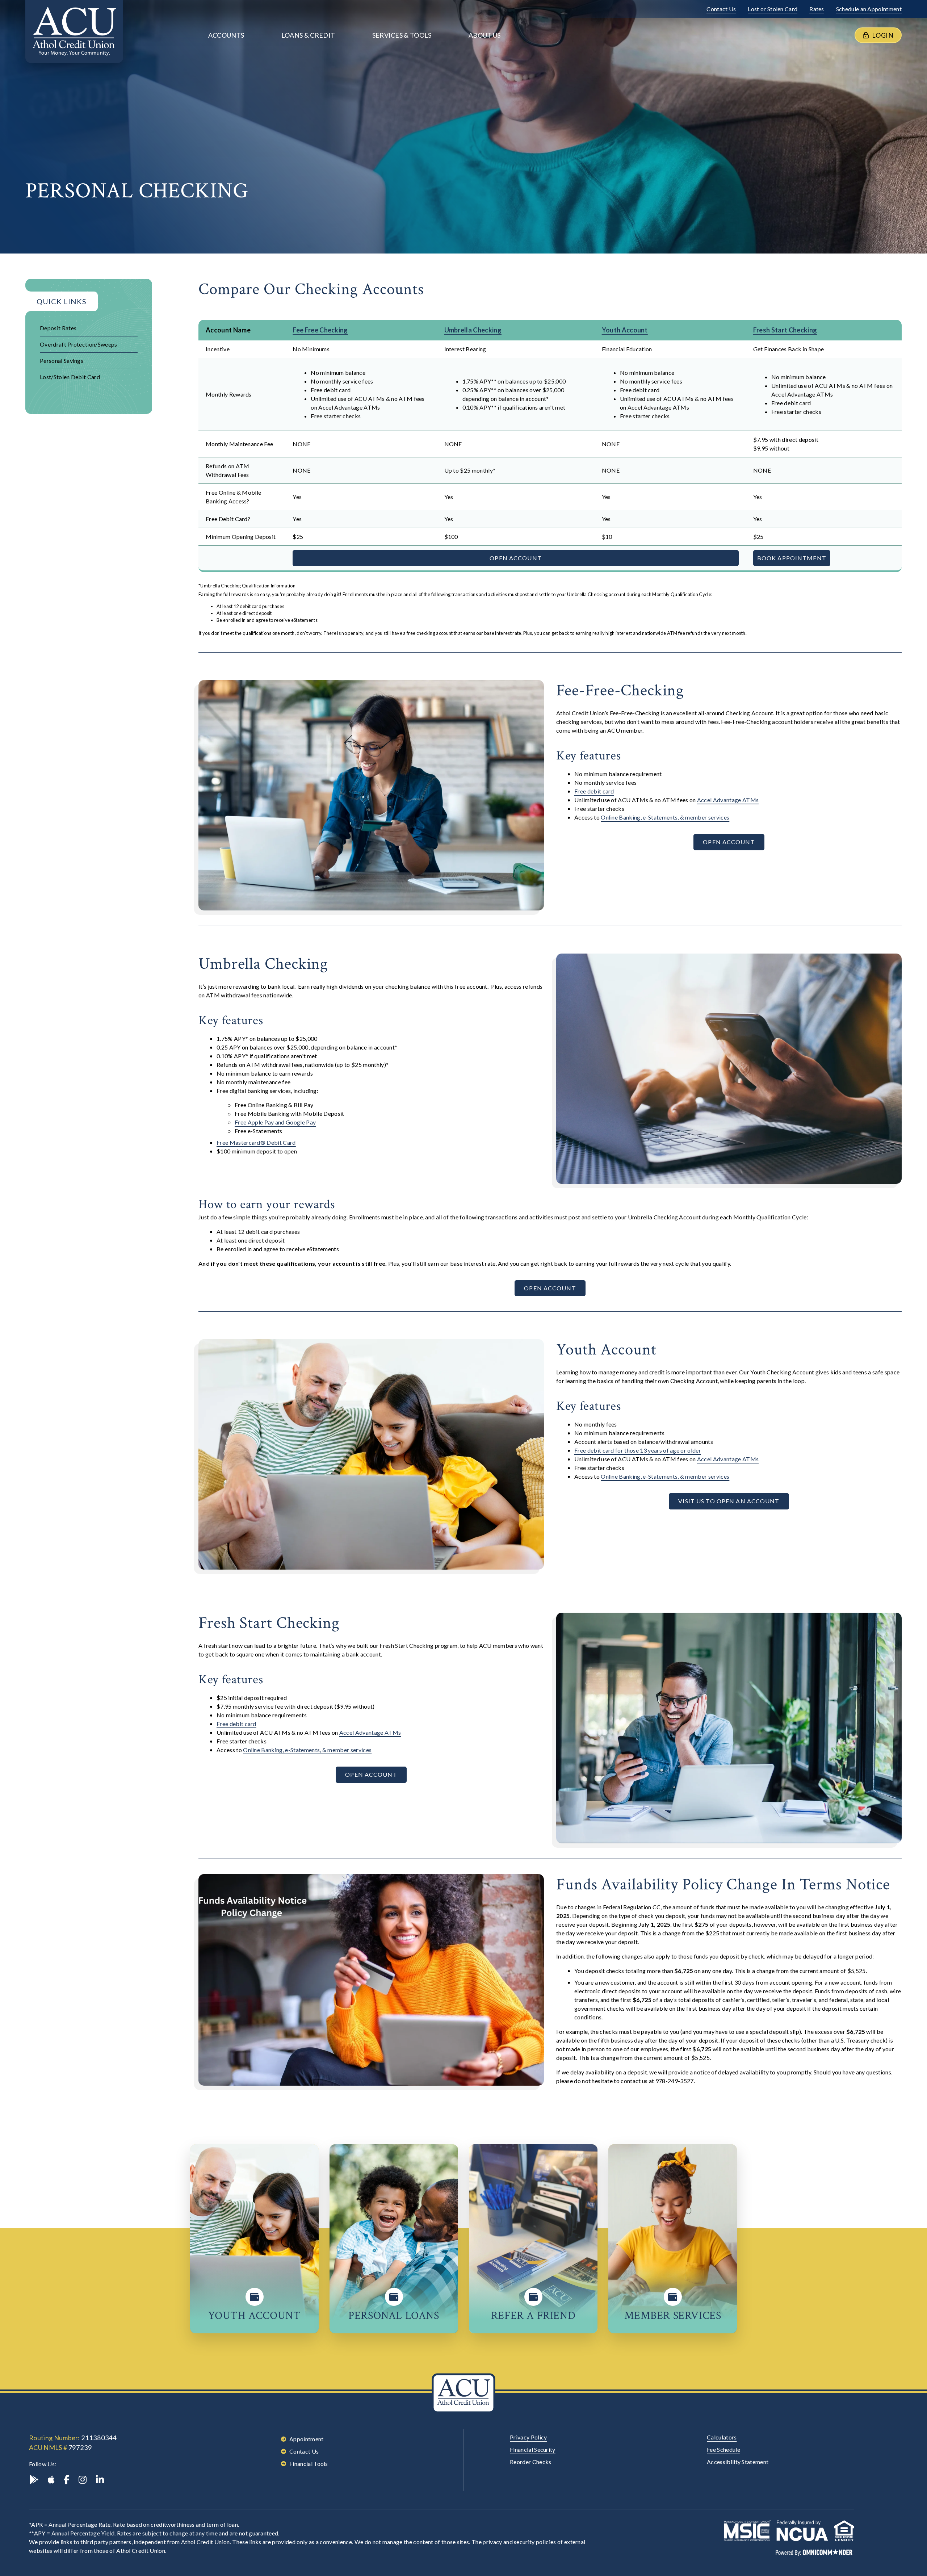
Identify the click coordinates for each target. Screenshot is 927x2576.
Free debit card (594, 791)
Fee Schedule (723, 2449)
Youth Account (625, 330)
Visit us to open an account (729, 1501)
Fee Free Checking (320, 330)
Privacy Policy (528, 2437)
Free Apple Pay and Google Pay (275, 1122)
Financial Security (533, 2449)
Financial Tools (309, 2464)
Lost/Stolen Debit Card (70, 377)
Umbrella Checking (473, 330)
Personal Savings (62, 361)
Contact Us (304, 2451)
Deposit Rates (58, 328)
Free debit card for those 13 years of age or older (638, 1450)
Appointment (307, 2439)
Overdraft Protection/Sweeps (79, 344)
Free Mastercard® (256, 1142)
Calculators (722, 2437)
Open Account (515, 558)
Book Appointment (792, 558)
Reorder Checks (530, 2462)
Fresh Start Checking (785, 330)
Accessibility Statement (738, 2462)
